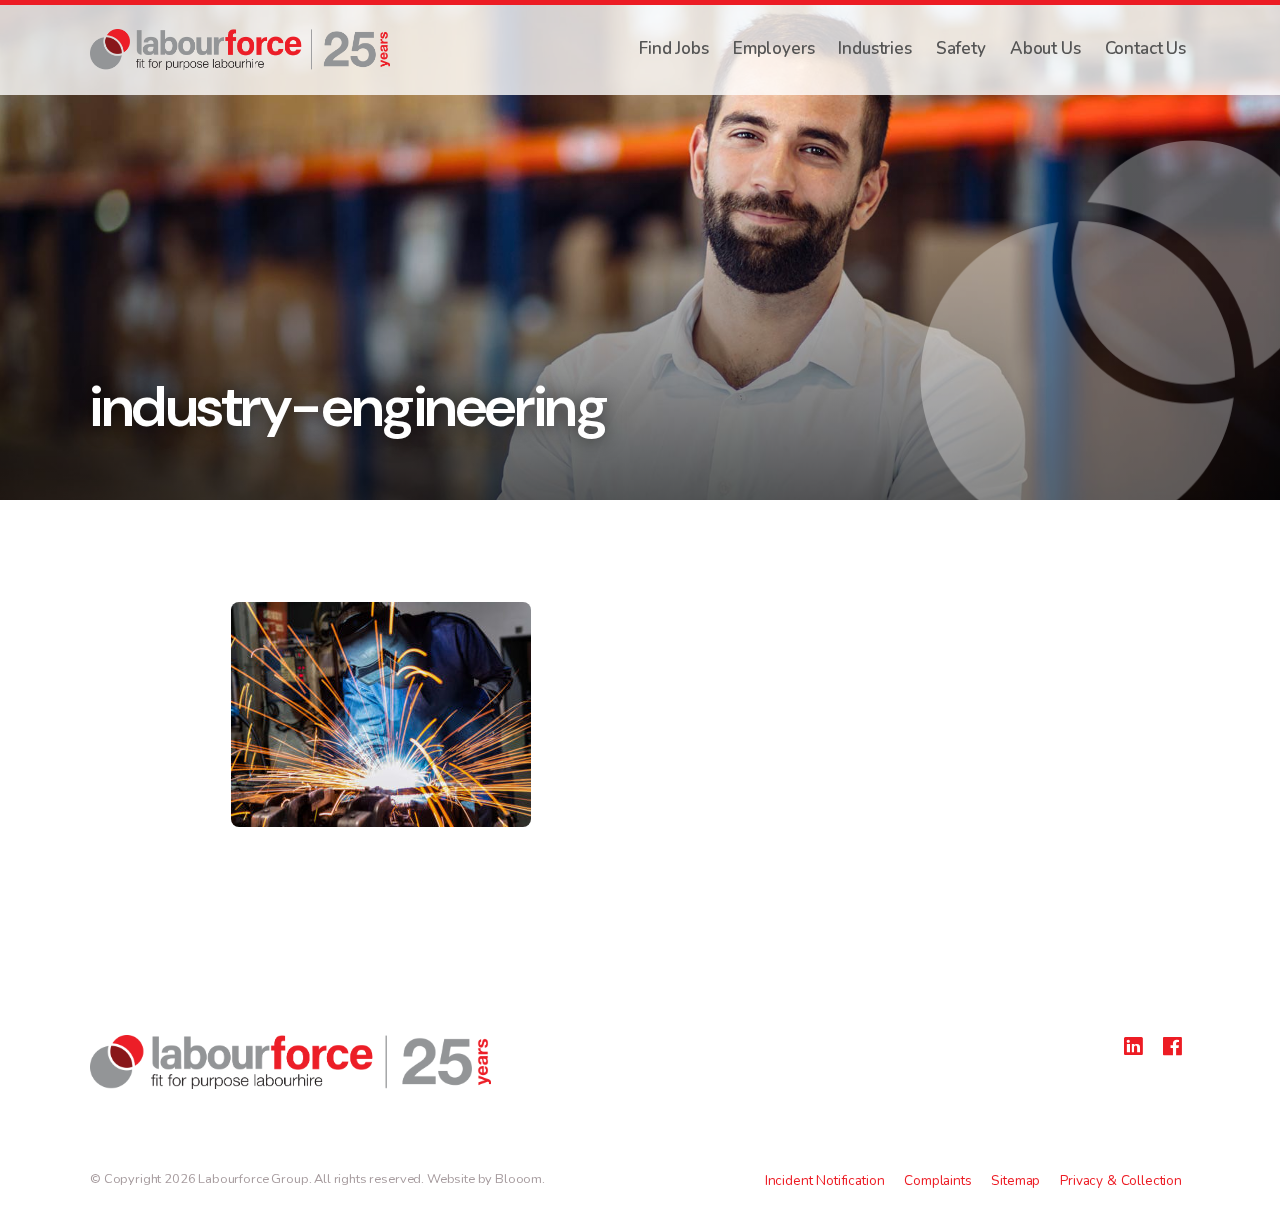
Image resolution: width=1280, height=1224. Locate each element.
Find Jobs (674, 48)
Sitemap (1015, 1180)
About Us (1045, 48)
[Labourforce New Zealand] (240, 49)
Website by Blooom (484, 1179)
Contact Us (1145, 48)
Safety (961, 48)
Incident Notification (825, 1180)
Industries (874, 48)
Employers (774, 48)
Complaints (937, 1180)
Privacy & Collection (1121, 1180)
